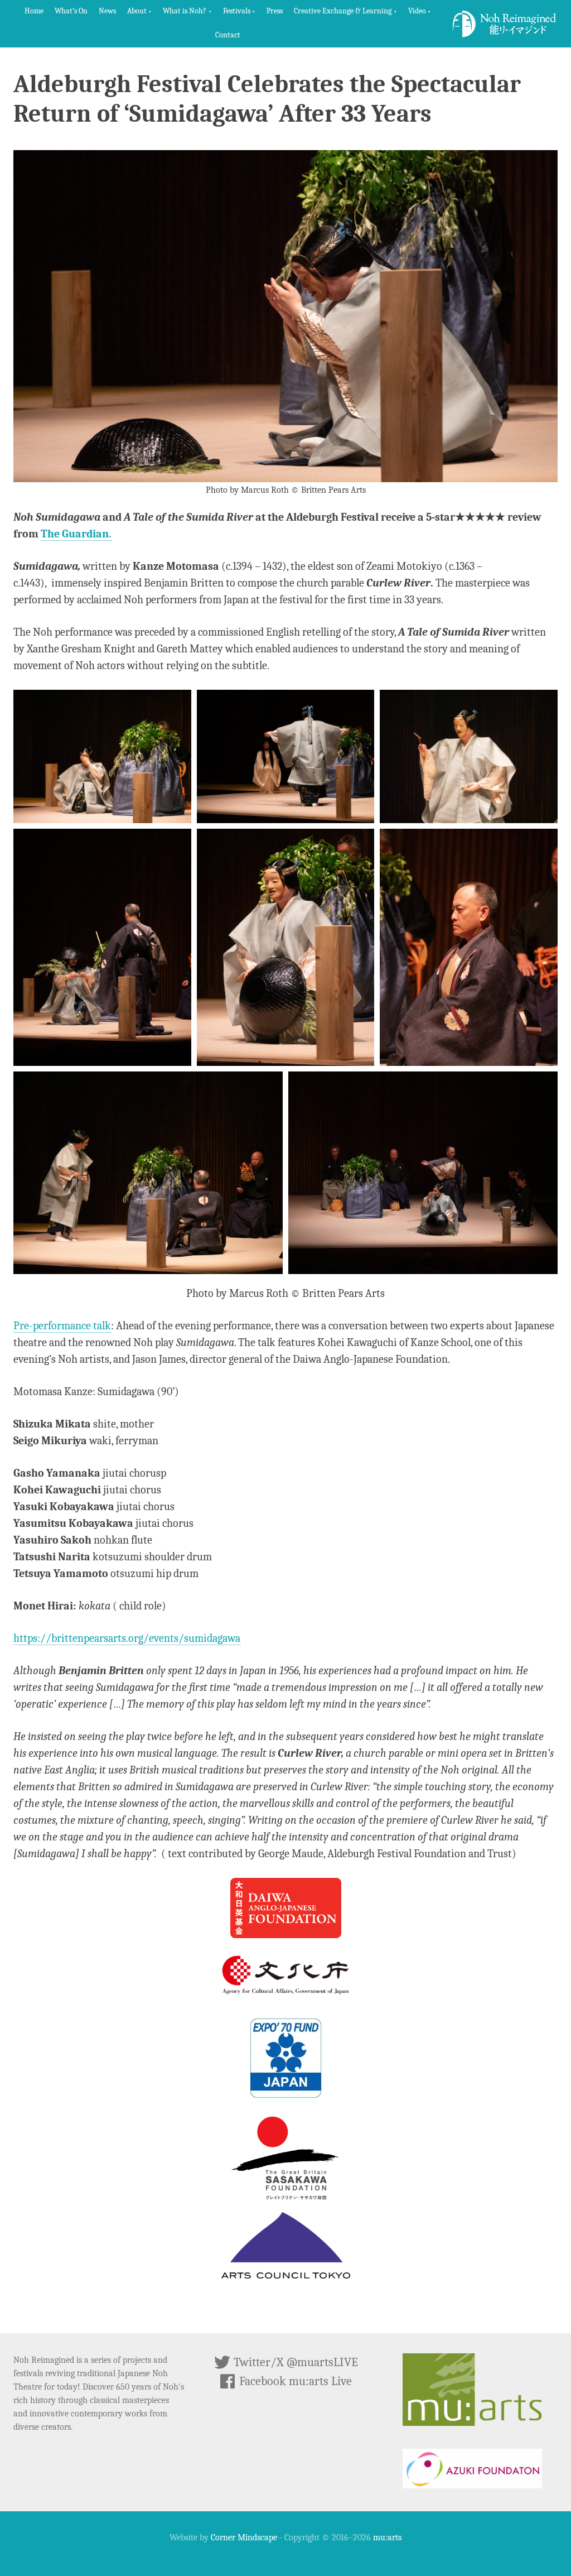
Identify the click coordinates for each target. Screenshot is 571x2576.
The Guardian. (76, 534)
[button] (139, 12)
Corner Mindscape (244, 2537)
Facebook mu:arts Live (294, 2381)
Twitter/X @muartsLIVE (294, 2362)
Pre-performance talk (62, 1326)
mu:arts (387, 2537)
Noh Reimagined (505, 24)
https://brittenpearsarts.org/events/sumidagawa (127, 1638)
